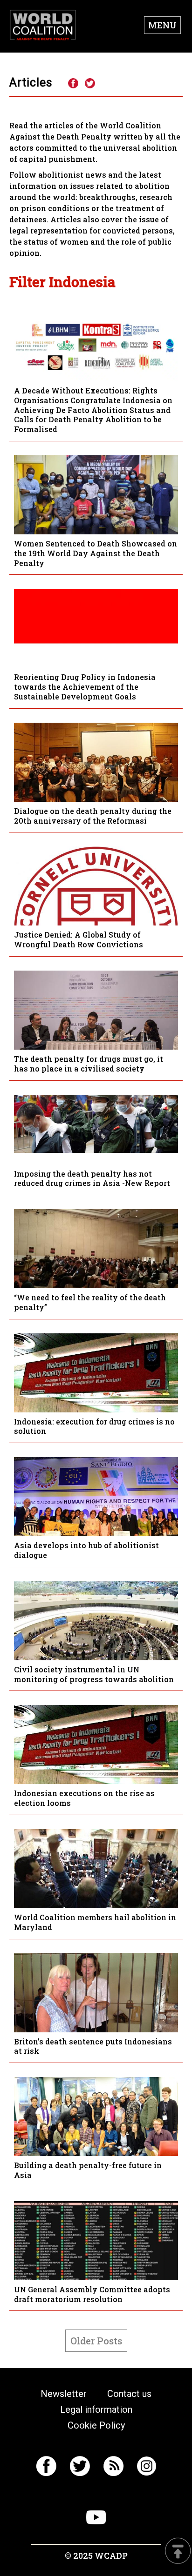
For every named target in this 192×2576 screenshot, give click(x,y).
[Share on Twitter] (90, 84)
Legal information (96, 2410)
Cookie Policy (96, 2425)
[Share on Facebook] (73, 84)
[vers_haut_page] (178, 2552)
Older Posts (96, 2341)
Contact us (129, 2394)
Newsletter (64, 2394)
